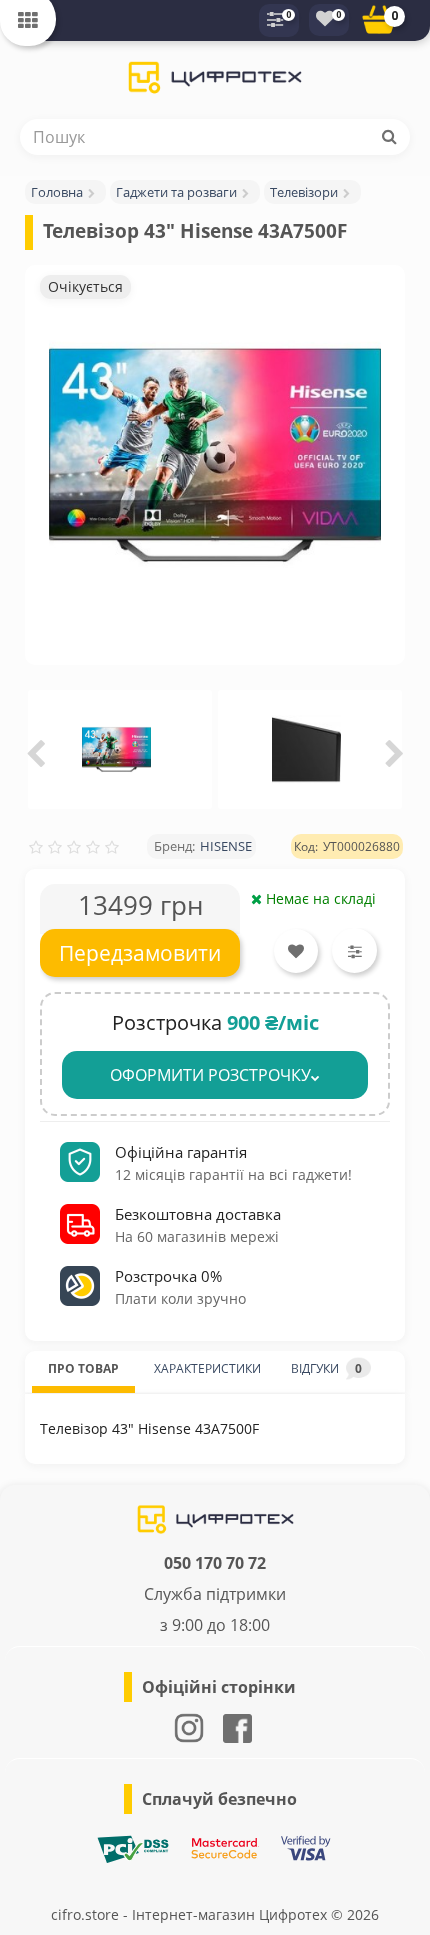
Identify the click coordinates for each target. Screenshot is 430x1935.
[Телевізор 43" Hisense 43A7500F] (215, 455)
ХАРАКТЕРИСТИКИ (207, 1368)
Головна (57, 192)
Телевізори (304, 192)
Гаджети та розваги (176, 192)
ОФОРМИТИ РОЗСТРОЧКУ (210, 1075)
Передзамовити (140, 953)
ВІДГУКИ (326, 1368)
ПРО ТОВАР (83, 1368)
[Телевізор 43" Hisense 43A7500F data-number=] (117, 750)
